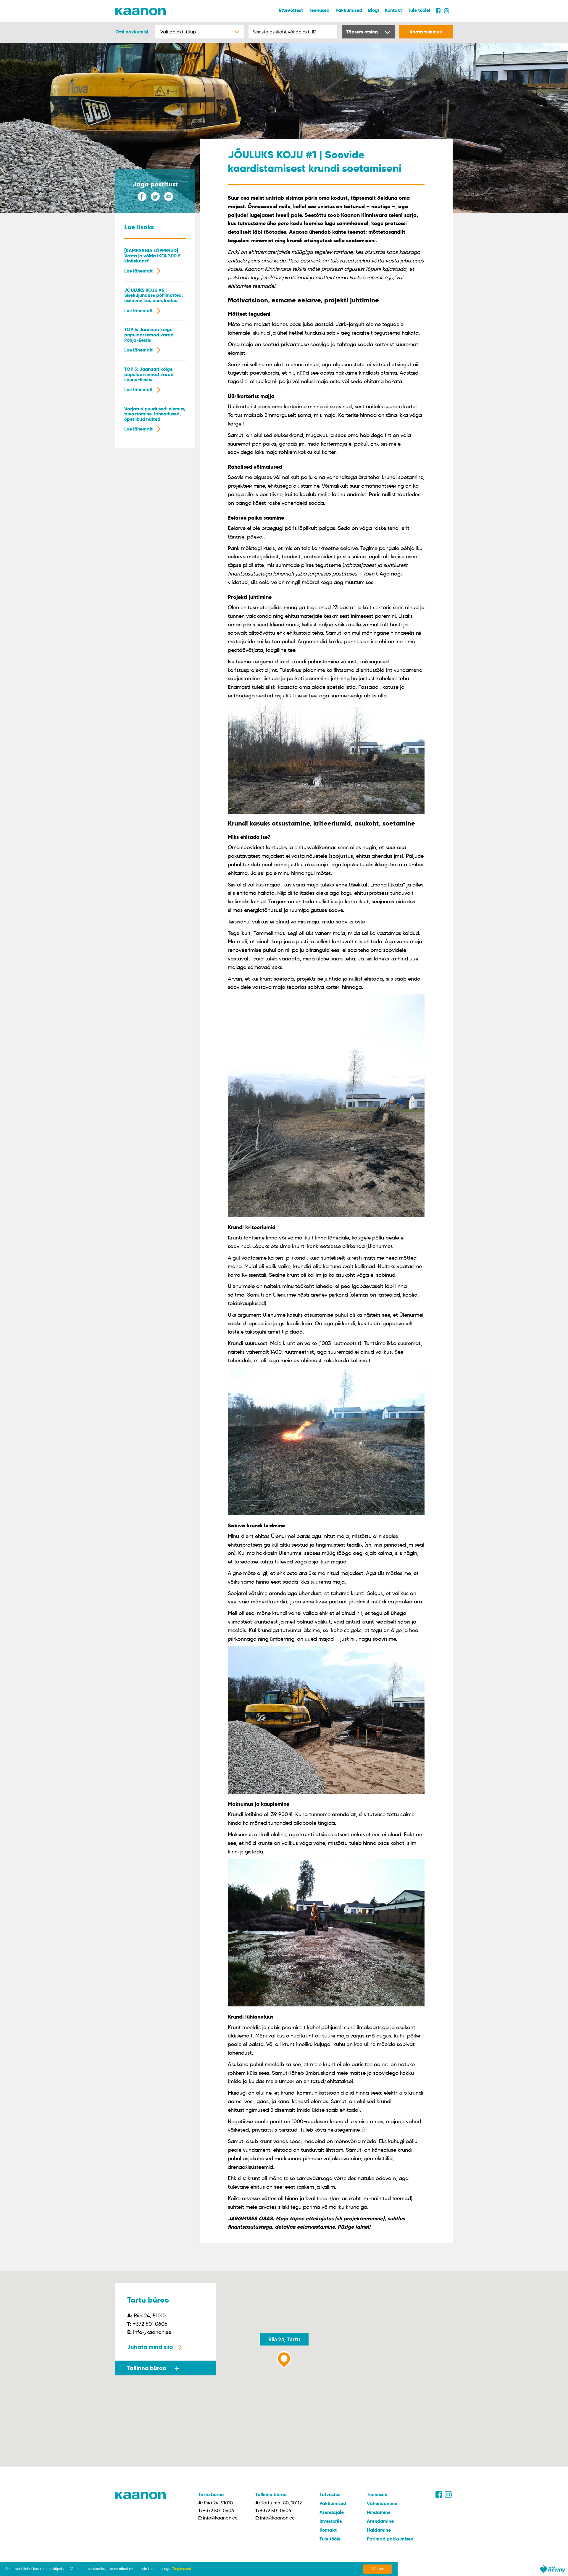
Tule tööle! (419, 10)
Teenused (319, 10)
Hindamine (379, 2512)
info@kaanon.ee (152, 2332)
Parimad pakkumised (390, 2539)
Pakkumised (349, 10)
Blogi (373, 10)
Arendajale (332, 2512)
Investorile (331, 2521)
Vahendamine (382, 2503)
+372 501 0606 (150, 2324)
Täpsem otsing (362, 32)
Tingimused (182, 2569)
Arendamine (380, 2521)
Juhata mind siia (150, 2347)
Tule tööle (330, 2539)
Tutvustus (330, 2494)
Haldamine (379, 2530)
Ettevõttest (291, 10)
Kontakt (393, 10)
